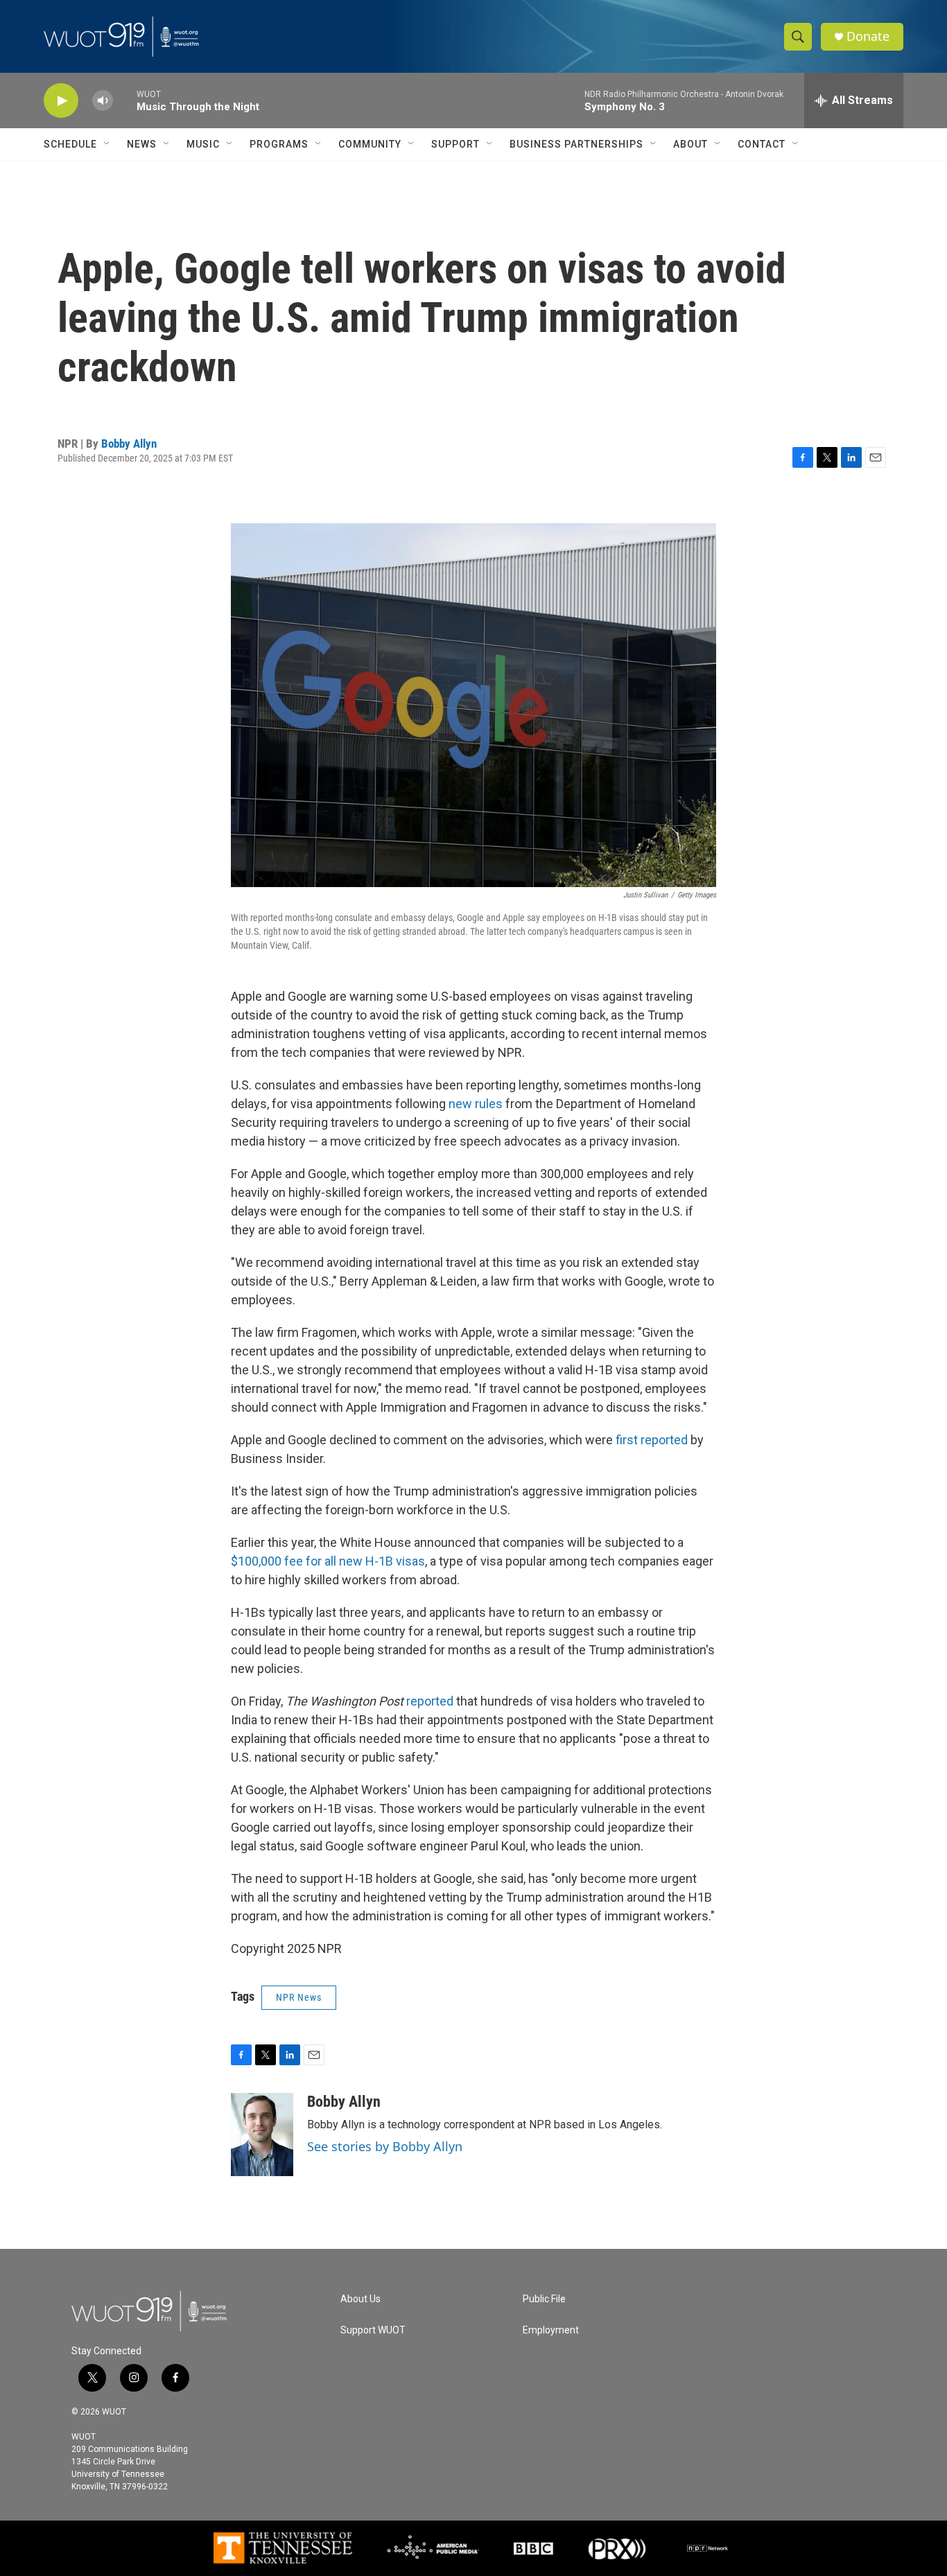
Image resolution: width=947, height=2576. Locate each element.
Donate (868, 36)
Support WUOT (373, 2330)
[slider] (125, 100)
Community (370, 144)
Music (203, 144)
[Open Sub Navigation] (107, 144)
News (142, 144)
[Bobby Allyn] (262, 2135)
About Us (360, 2299)
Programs (279, 144)
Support (455, 144)
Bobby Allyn (129, 444)
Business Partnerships (576, 144)
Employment (551, 2330)
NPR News (299, 1997)
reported (430, 1701)
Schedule (70, 144)
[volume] (103, 101)
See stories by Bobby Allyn (385, 2146)
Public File (544, 2299)
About (690, 144)
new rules (474, 1104)
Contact (762, 144)
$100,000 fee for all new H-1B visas (328, 1561)
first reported (650, 1440)
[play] (61, 101)
